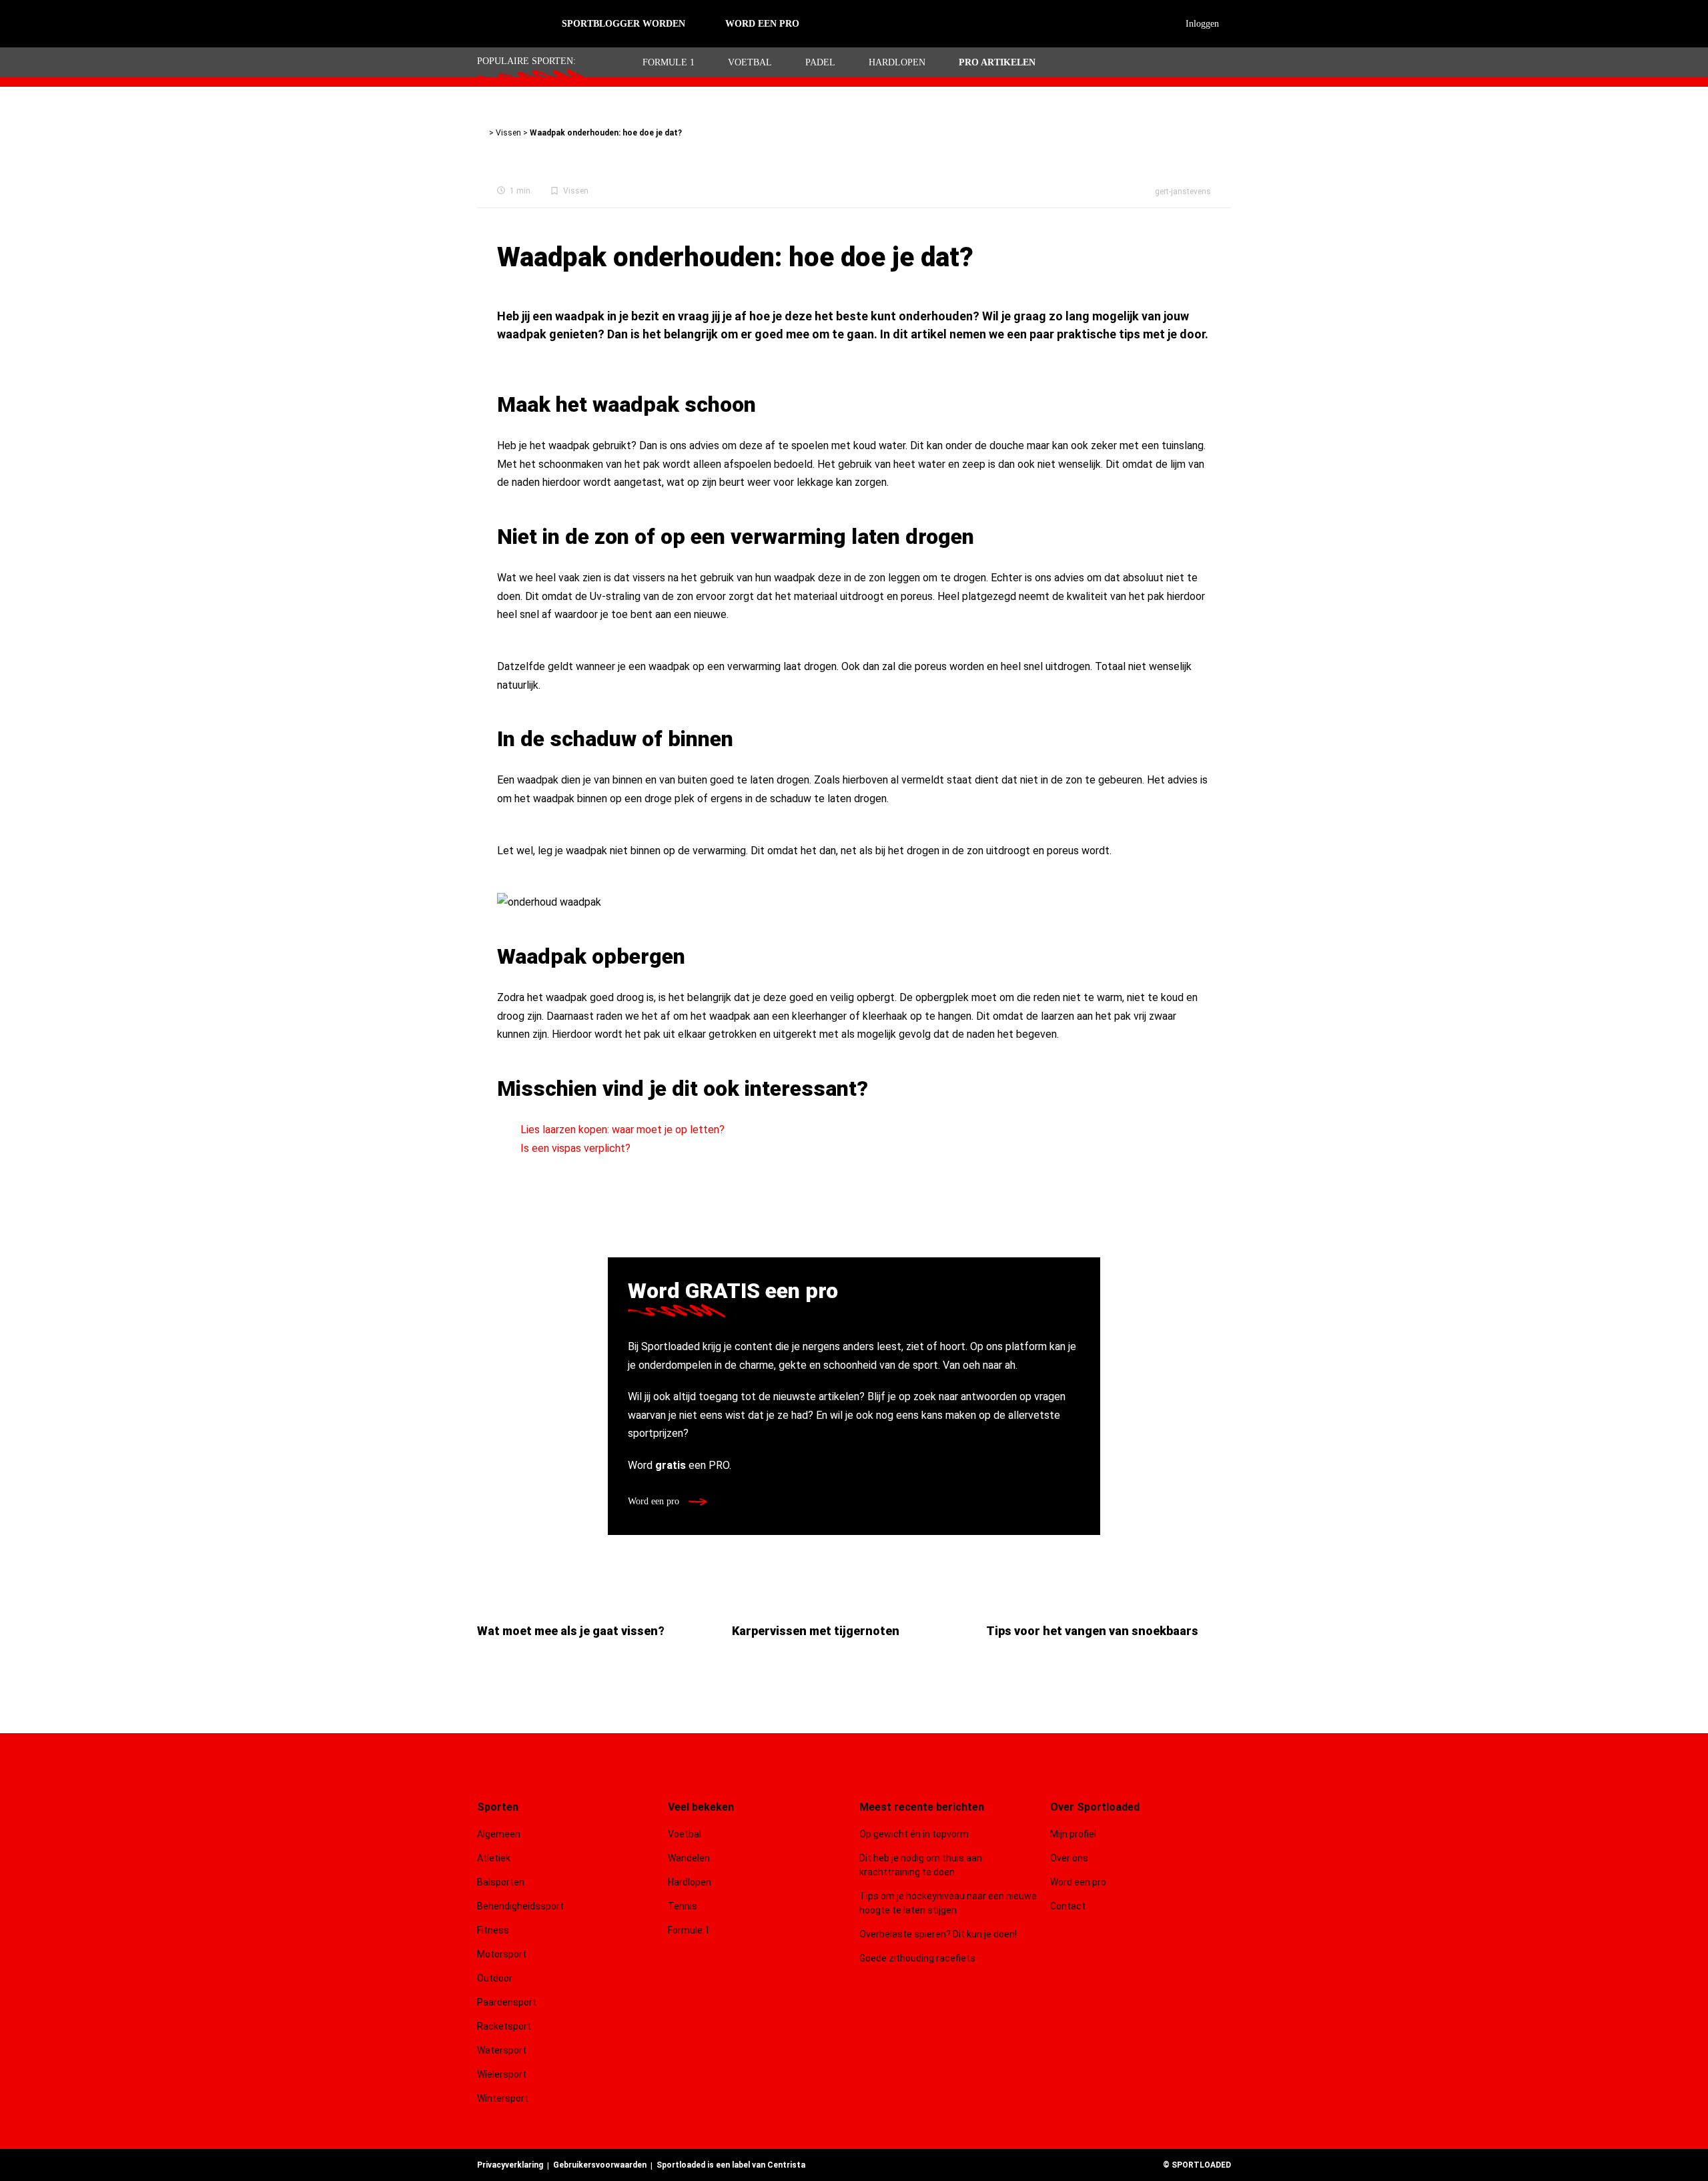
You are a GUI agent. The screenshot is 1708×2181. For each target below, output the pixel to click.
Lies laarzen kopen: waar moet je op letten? (622, 1130)
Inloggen (1202, 24)
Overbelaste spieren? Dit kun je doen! (938, 1934)
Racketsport (504, 2026)
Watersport (502, 2050)
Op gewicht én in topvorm (914, 1834)
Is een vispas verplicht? (575, 1148)
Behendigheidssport (520, 1906)
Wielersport (502, 2074)
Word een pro (655, 1501)
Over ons (1069, 1858)
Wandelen (689, 1858)
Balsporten (501, 1882)
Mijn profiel (1073, 1834)
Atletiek (494, 1858)
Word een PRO (762, 24)
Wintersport (503, 2098)
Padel (820, 62)
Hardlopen (897, 62)
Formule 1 (669, 62)
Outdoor (496, 1978)
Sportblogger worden (623, 24)
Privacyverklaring (510, 2165)
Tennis (683, 1906)
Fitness (493, 1930)
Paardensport (507, 2002)
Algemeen (499, 1834)
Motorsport (502, 1954)
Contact (1068, 1906)
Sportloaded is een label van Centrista (731, 2165)
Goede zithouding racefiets (917, 1958)
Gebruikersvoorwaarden (600, 2165)
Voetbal (750, 62)
